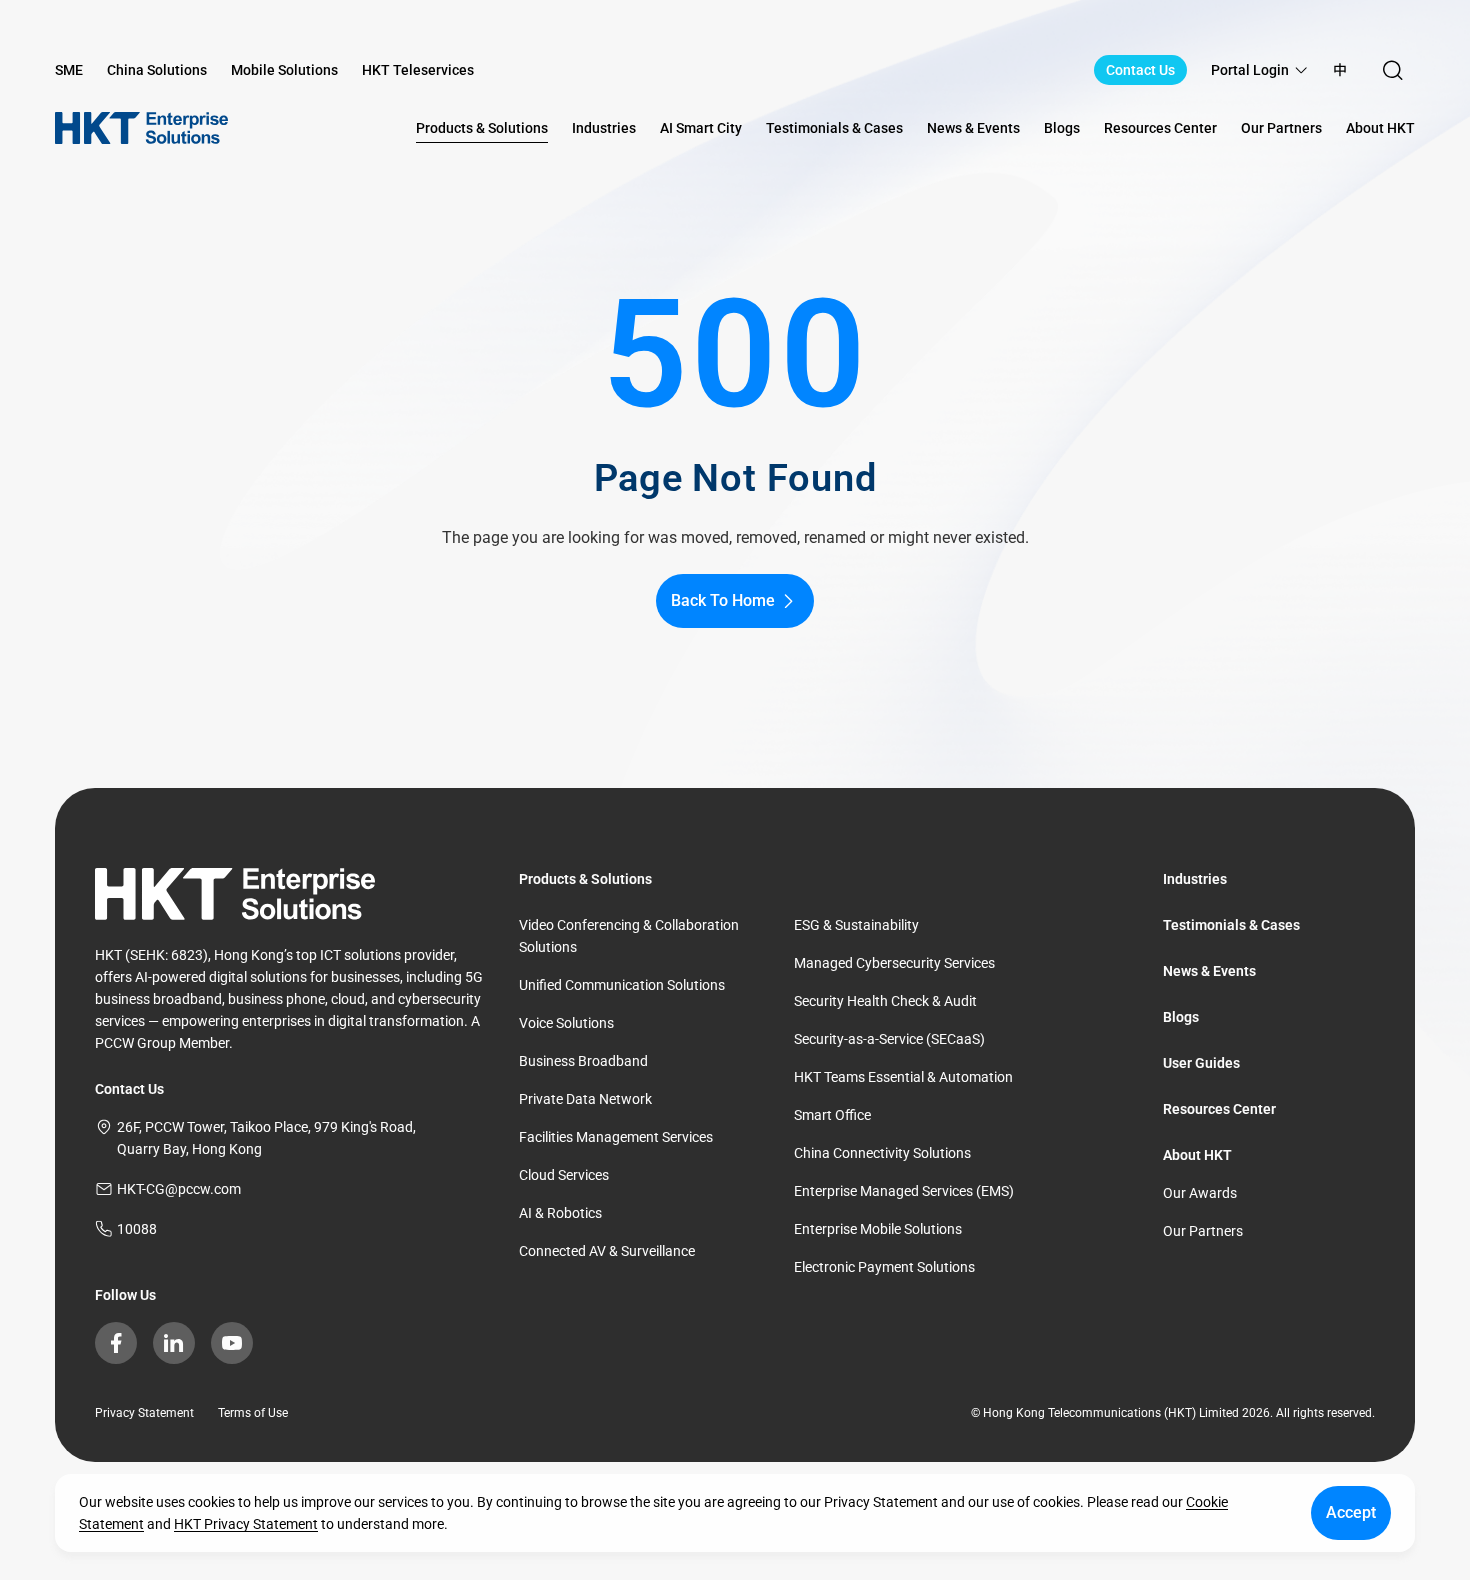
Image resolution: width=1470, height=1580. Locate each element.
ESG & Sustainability (856, 925)
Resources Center (1219, 1109)
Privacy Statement (144, 1413)
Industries (1195, 879)
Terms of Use (253, 1413)
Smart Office (832, 1115)
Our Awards (1200, 1193)
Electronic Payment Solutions (884, 1267)
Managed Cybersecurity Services (894, 963)
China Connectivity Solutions (882, 1153)
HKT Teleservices (418, 70)
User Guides (1201, 1063)
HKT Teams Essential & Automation (903, 1077)
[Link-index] (141, 128)
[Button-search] (1393, 70)
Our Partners (1203, 1231)
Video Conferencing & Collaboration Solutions (629, 936)
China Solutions (157, 70)
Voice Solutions (566, 1023)
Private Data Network (585, 1099)
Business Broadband (583, 1061)
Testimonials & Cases (1231, 925)
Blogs (1181, 1017)
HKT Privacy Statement (246, 1524)
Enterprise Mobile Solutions (878, 1229)
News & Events (1209, 971)
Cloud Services (564, 1175)
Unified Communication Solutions (622, 985)
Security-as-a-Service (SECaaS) (889, 1039)
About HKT (1197, 1155)
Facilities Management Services (616, 1137)
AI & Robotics (560, 1213)
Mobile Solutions (284, 70)
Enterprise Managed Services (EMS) (904, 1191)
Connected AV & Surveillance (607, 1251)
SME (69, 70)
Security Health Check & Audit (885, 1001)
